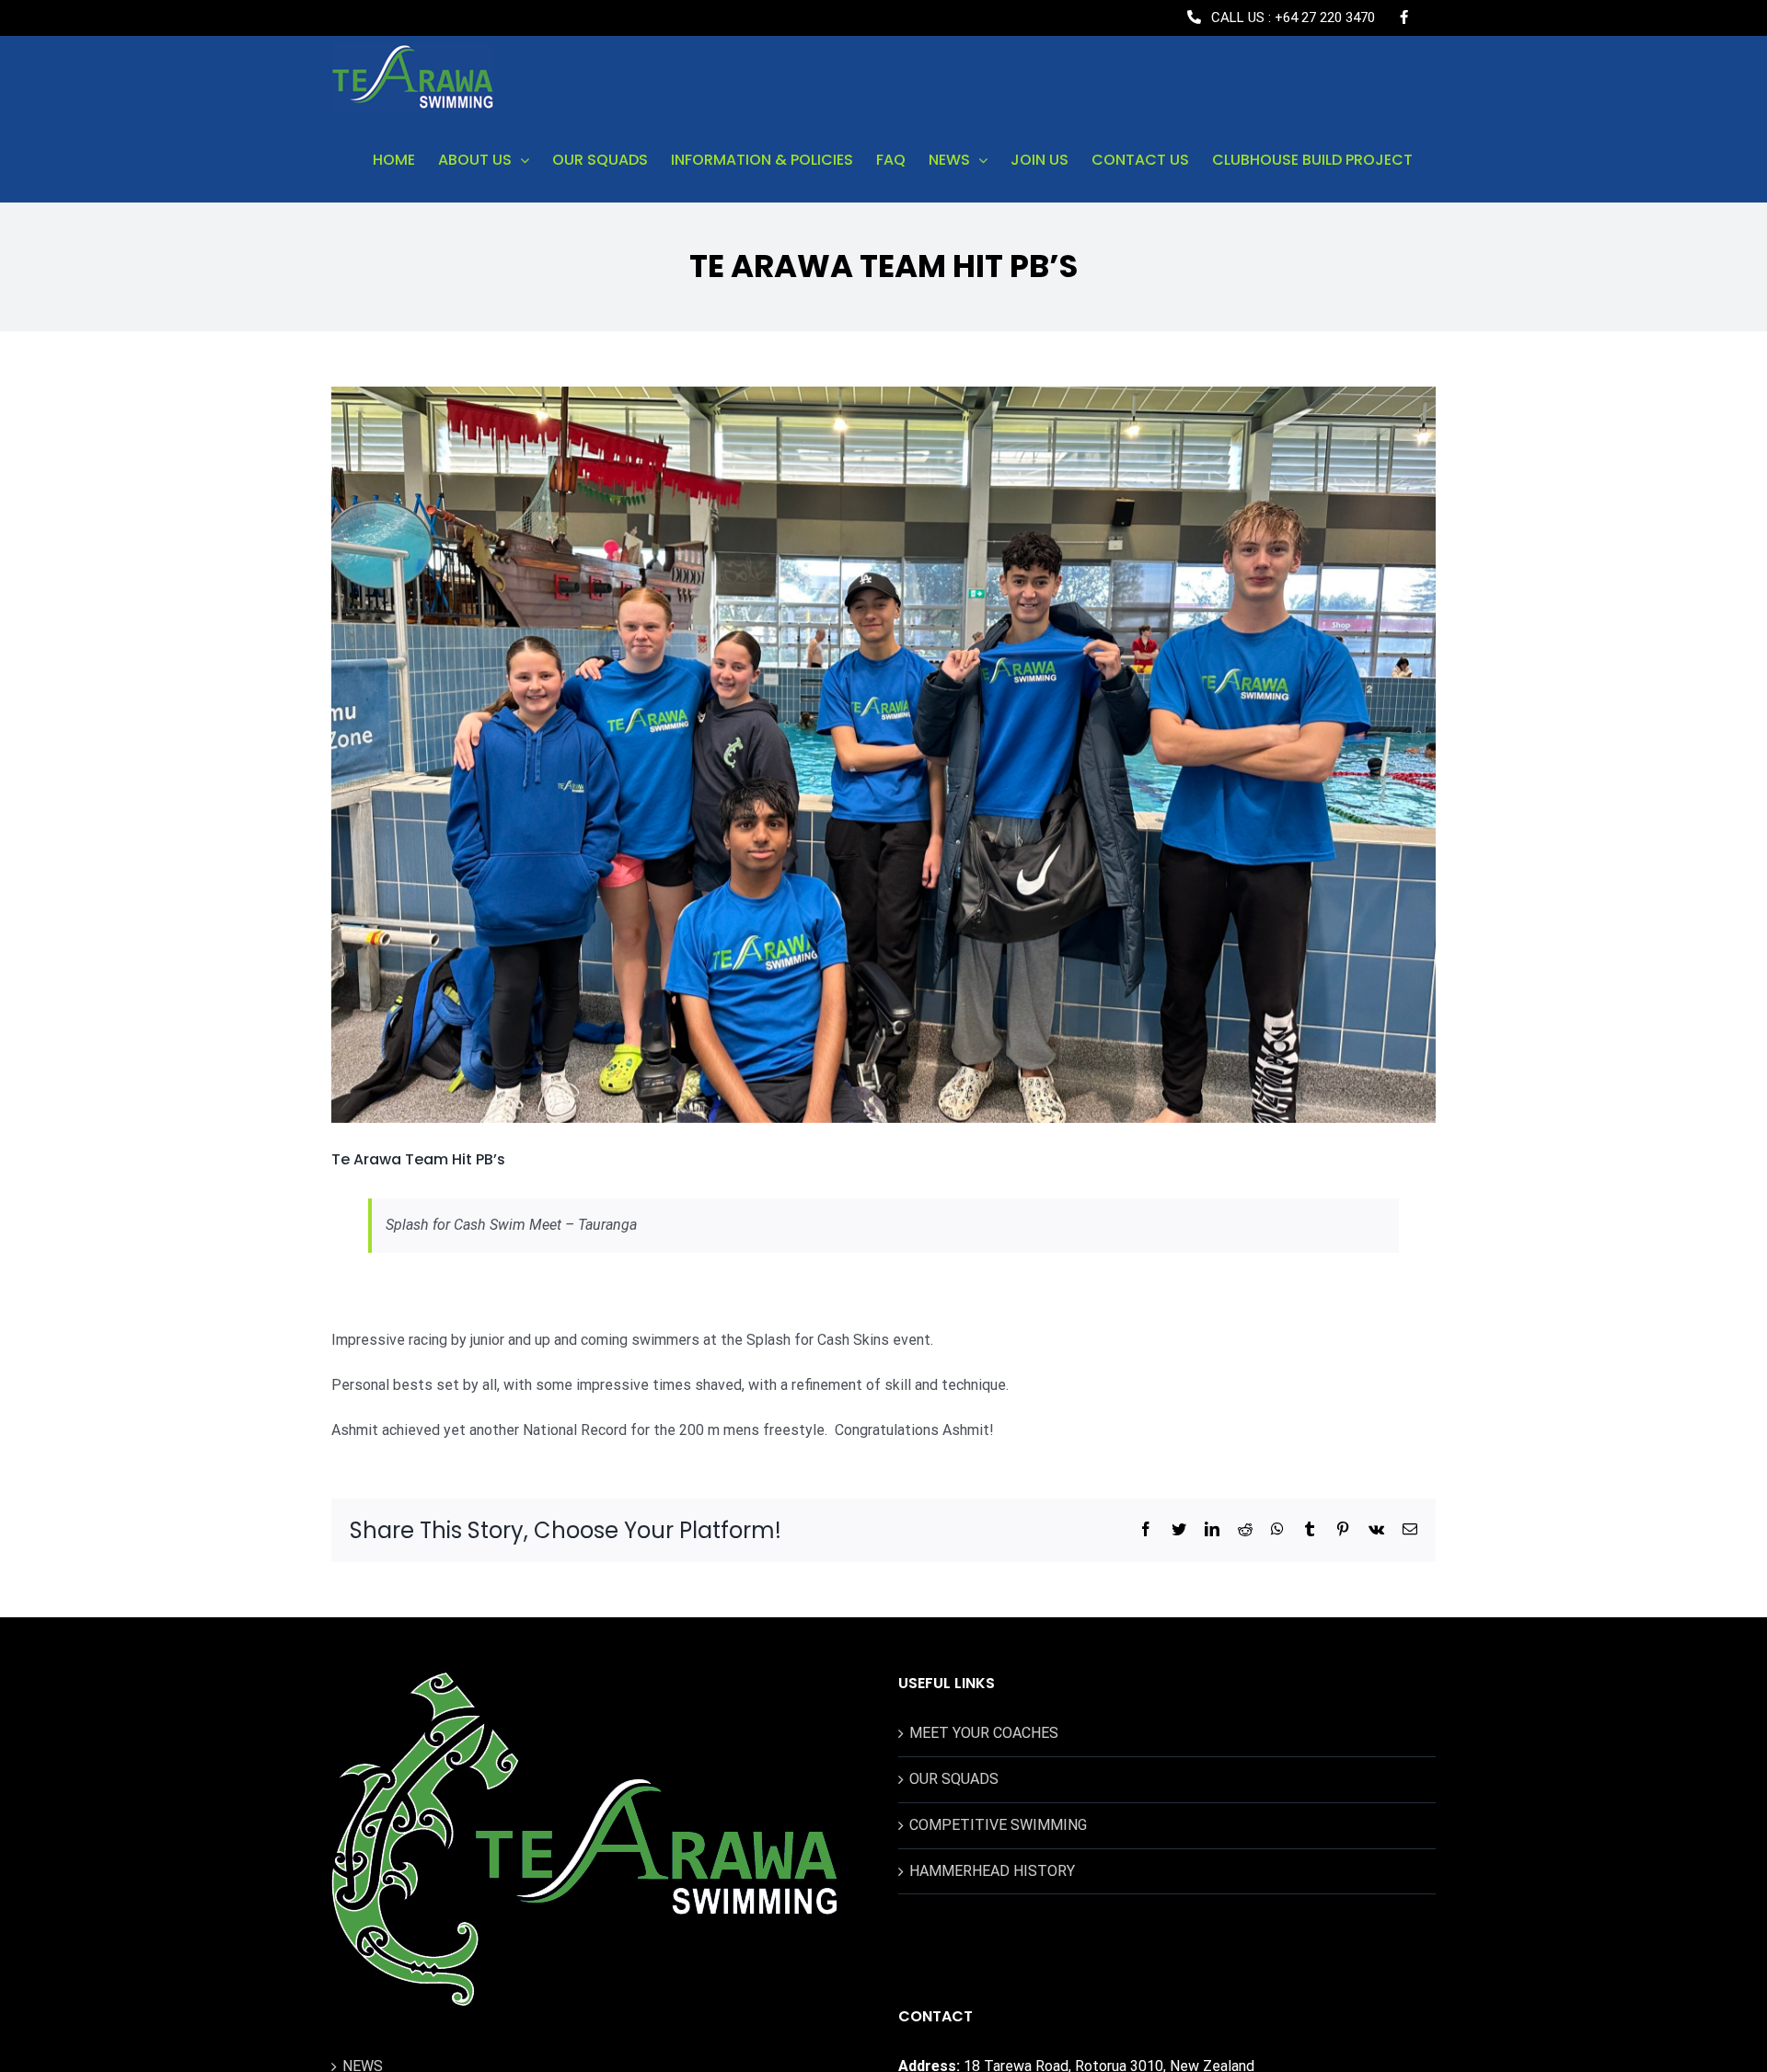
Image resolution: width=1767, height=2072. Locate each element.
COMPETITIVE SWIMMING (998, 1825)
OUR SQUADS (954, 1779)
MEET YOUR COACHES (984, 1733)
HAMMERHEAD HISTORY (992, 1871)
